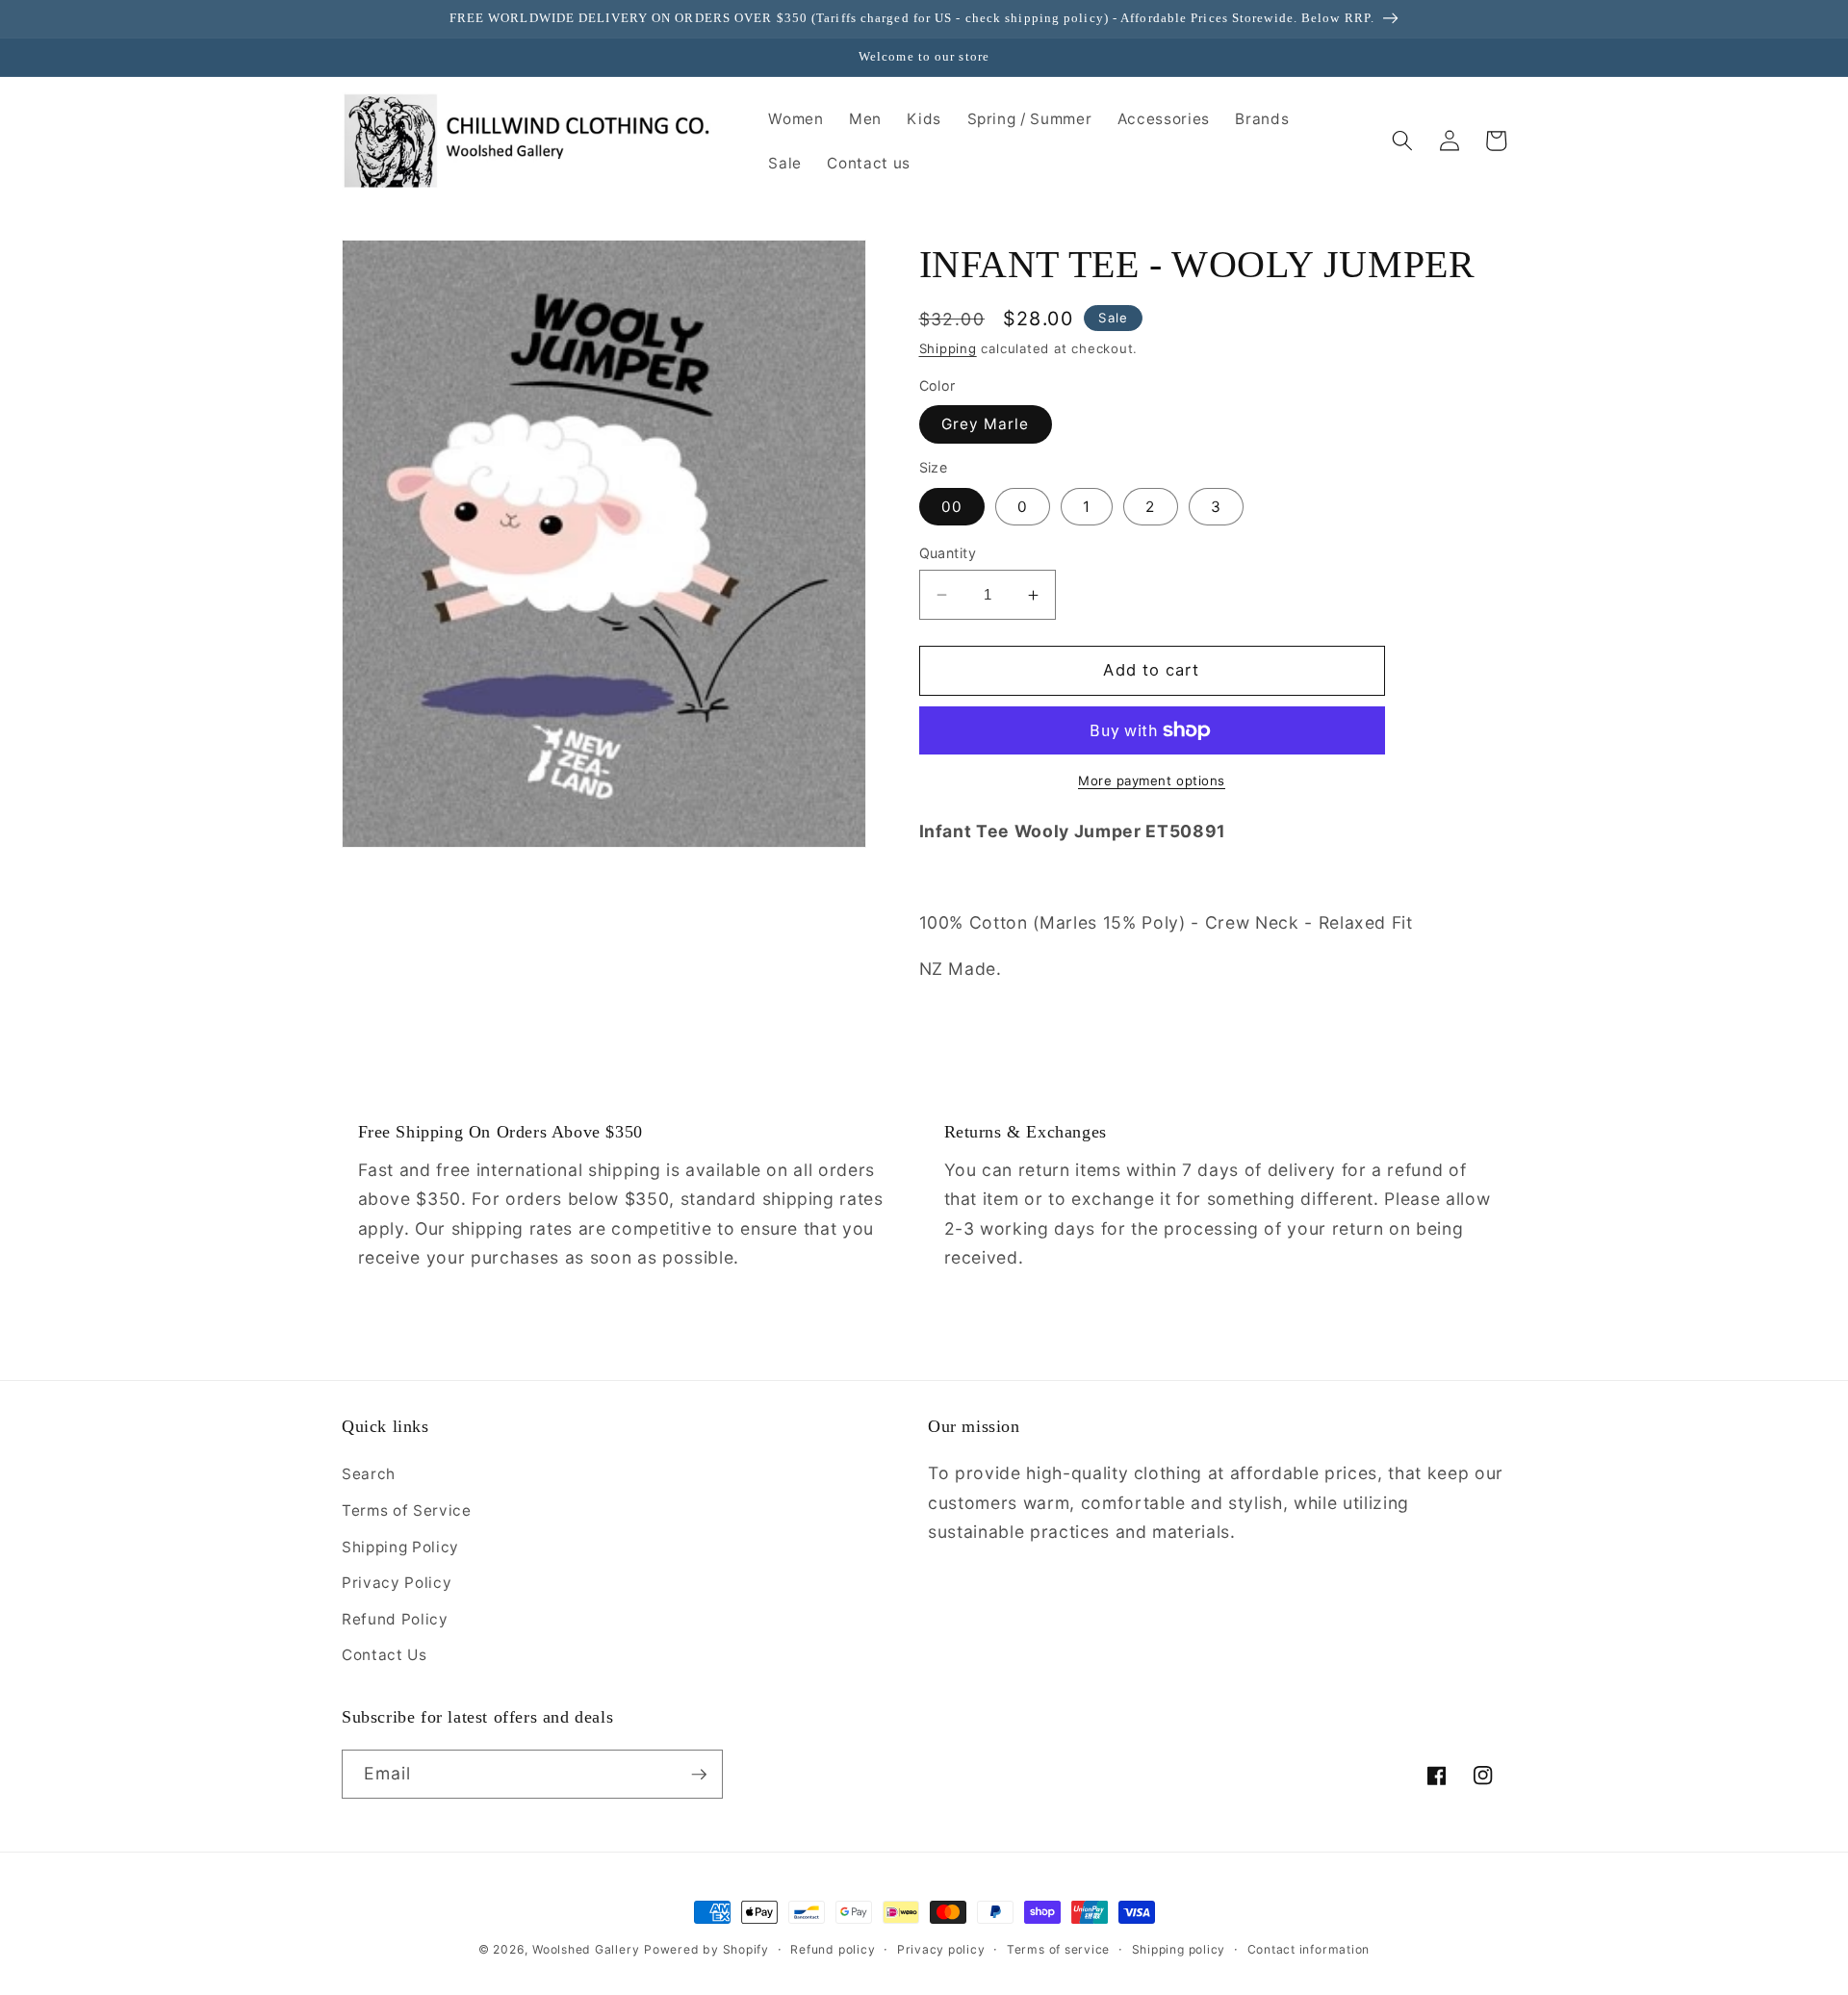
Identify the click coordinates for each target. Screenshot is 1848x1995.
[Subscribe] (699, 1775)
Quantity (948, 553)
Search (369, 1474)
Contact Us (385, 1655)
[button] (1402, 141)
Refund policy (833, 1949)
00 (952, 507)
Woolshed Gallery (586, 1949)
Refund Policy (395, 1619)
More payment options (1152, 780)
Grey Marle (986, 425)
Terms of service (1058, 1949)
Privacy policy (941, 1949)
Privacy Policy (397, 1583)
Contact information (1309, 1949)
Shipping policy (1179, 1949)
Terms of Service (407, 1510)
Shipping (948, 349)
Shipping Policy (400, 1547)
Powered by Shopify (706, 1949)
